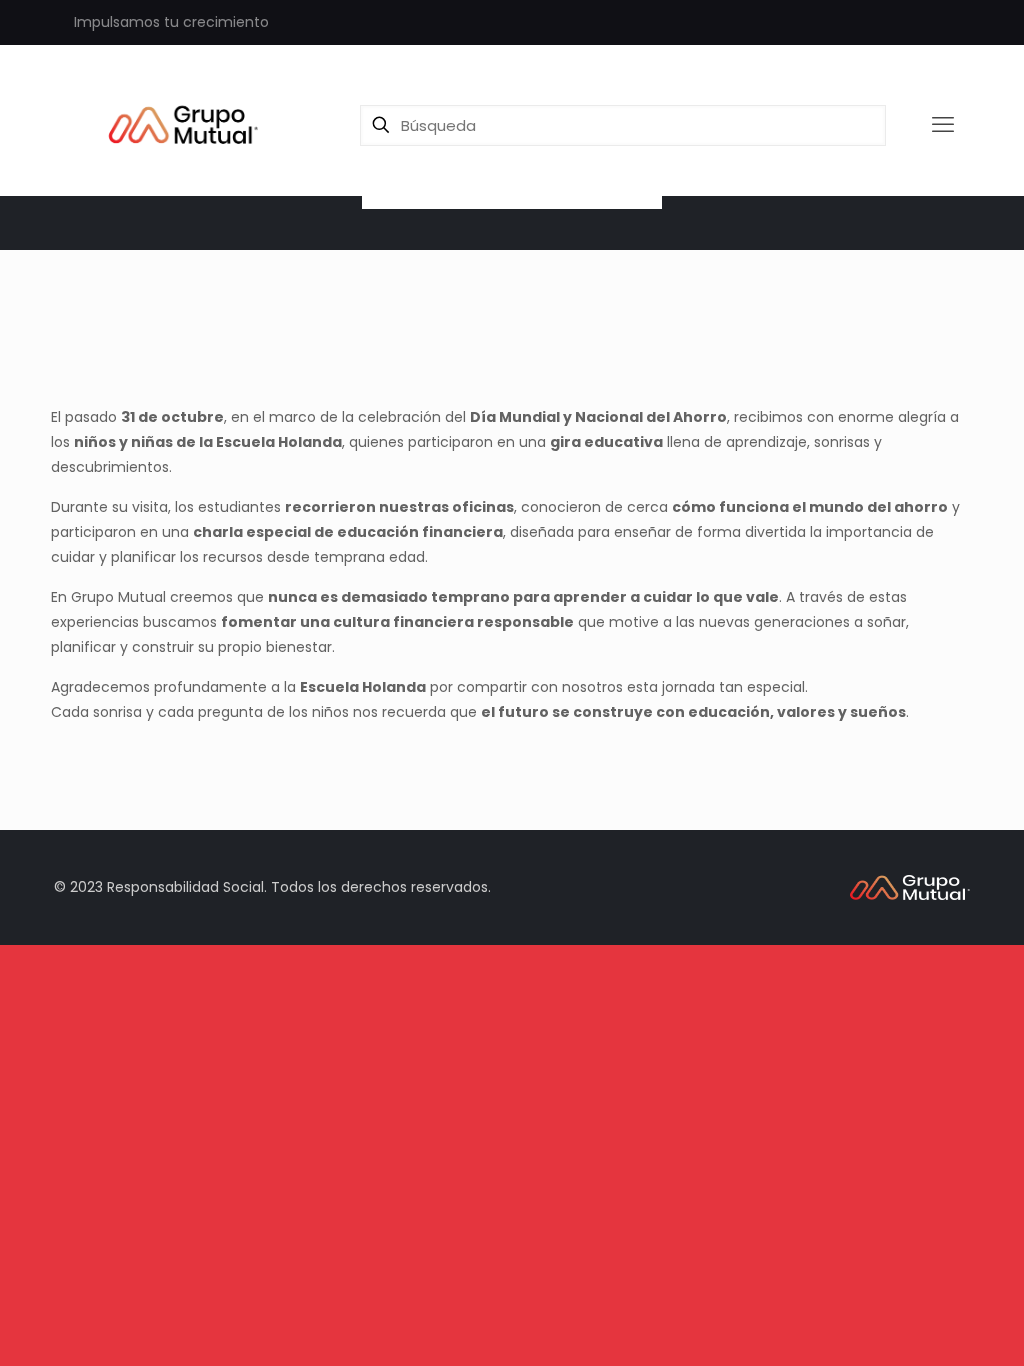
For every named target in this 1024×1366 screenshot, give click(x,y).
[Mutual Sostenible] (189, 125)
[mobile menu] (943, 125)
